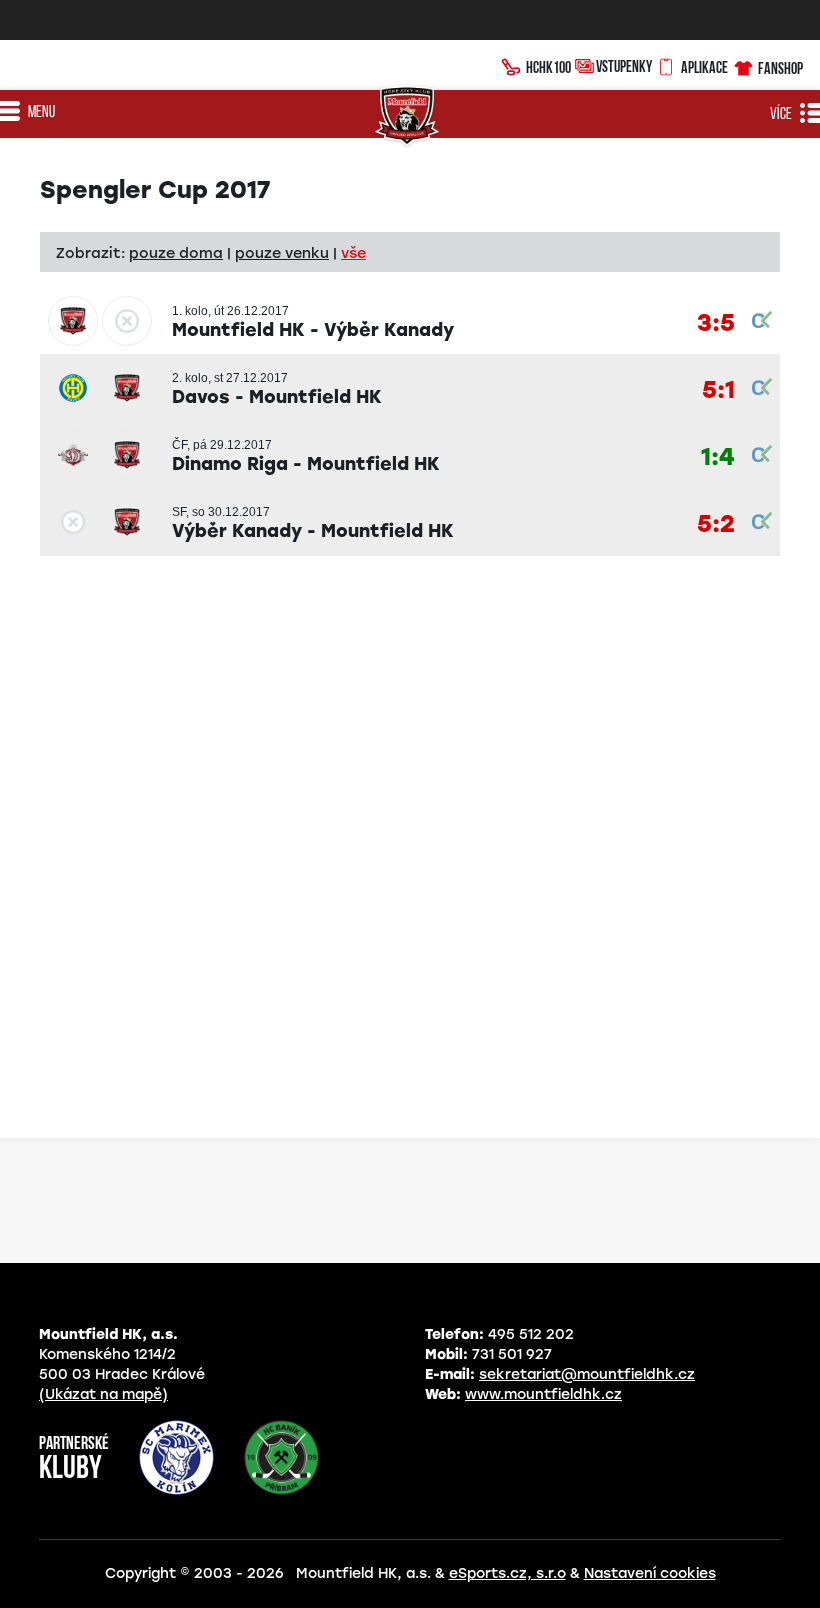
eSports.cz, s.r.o (507, 1573)
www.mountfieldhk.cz (543, 1394)
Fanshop (780, 68)
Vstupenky (624, 66)
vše (353, 253)
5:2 (716, 524)
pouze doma (176, 253)
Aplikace (704, 67)
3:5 (716, 323)
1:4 (718, 457)
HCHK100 (548, 67)
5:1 (718, 390)
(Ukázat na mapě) (103, 1394)
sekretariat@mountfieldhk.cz (587, 1374)
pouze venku (282, 253)
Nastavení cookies (650, 1573)
